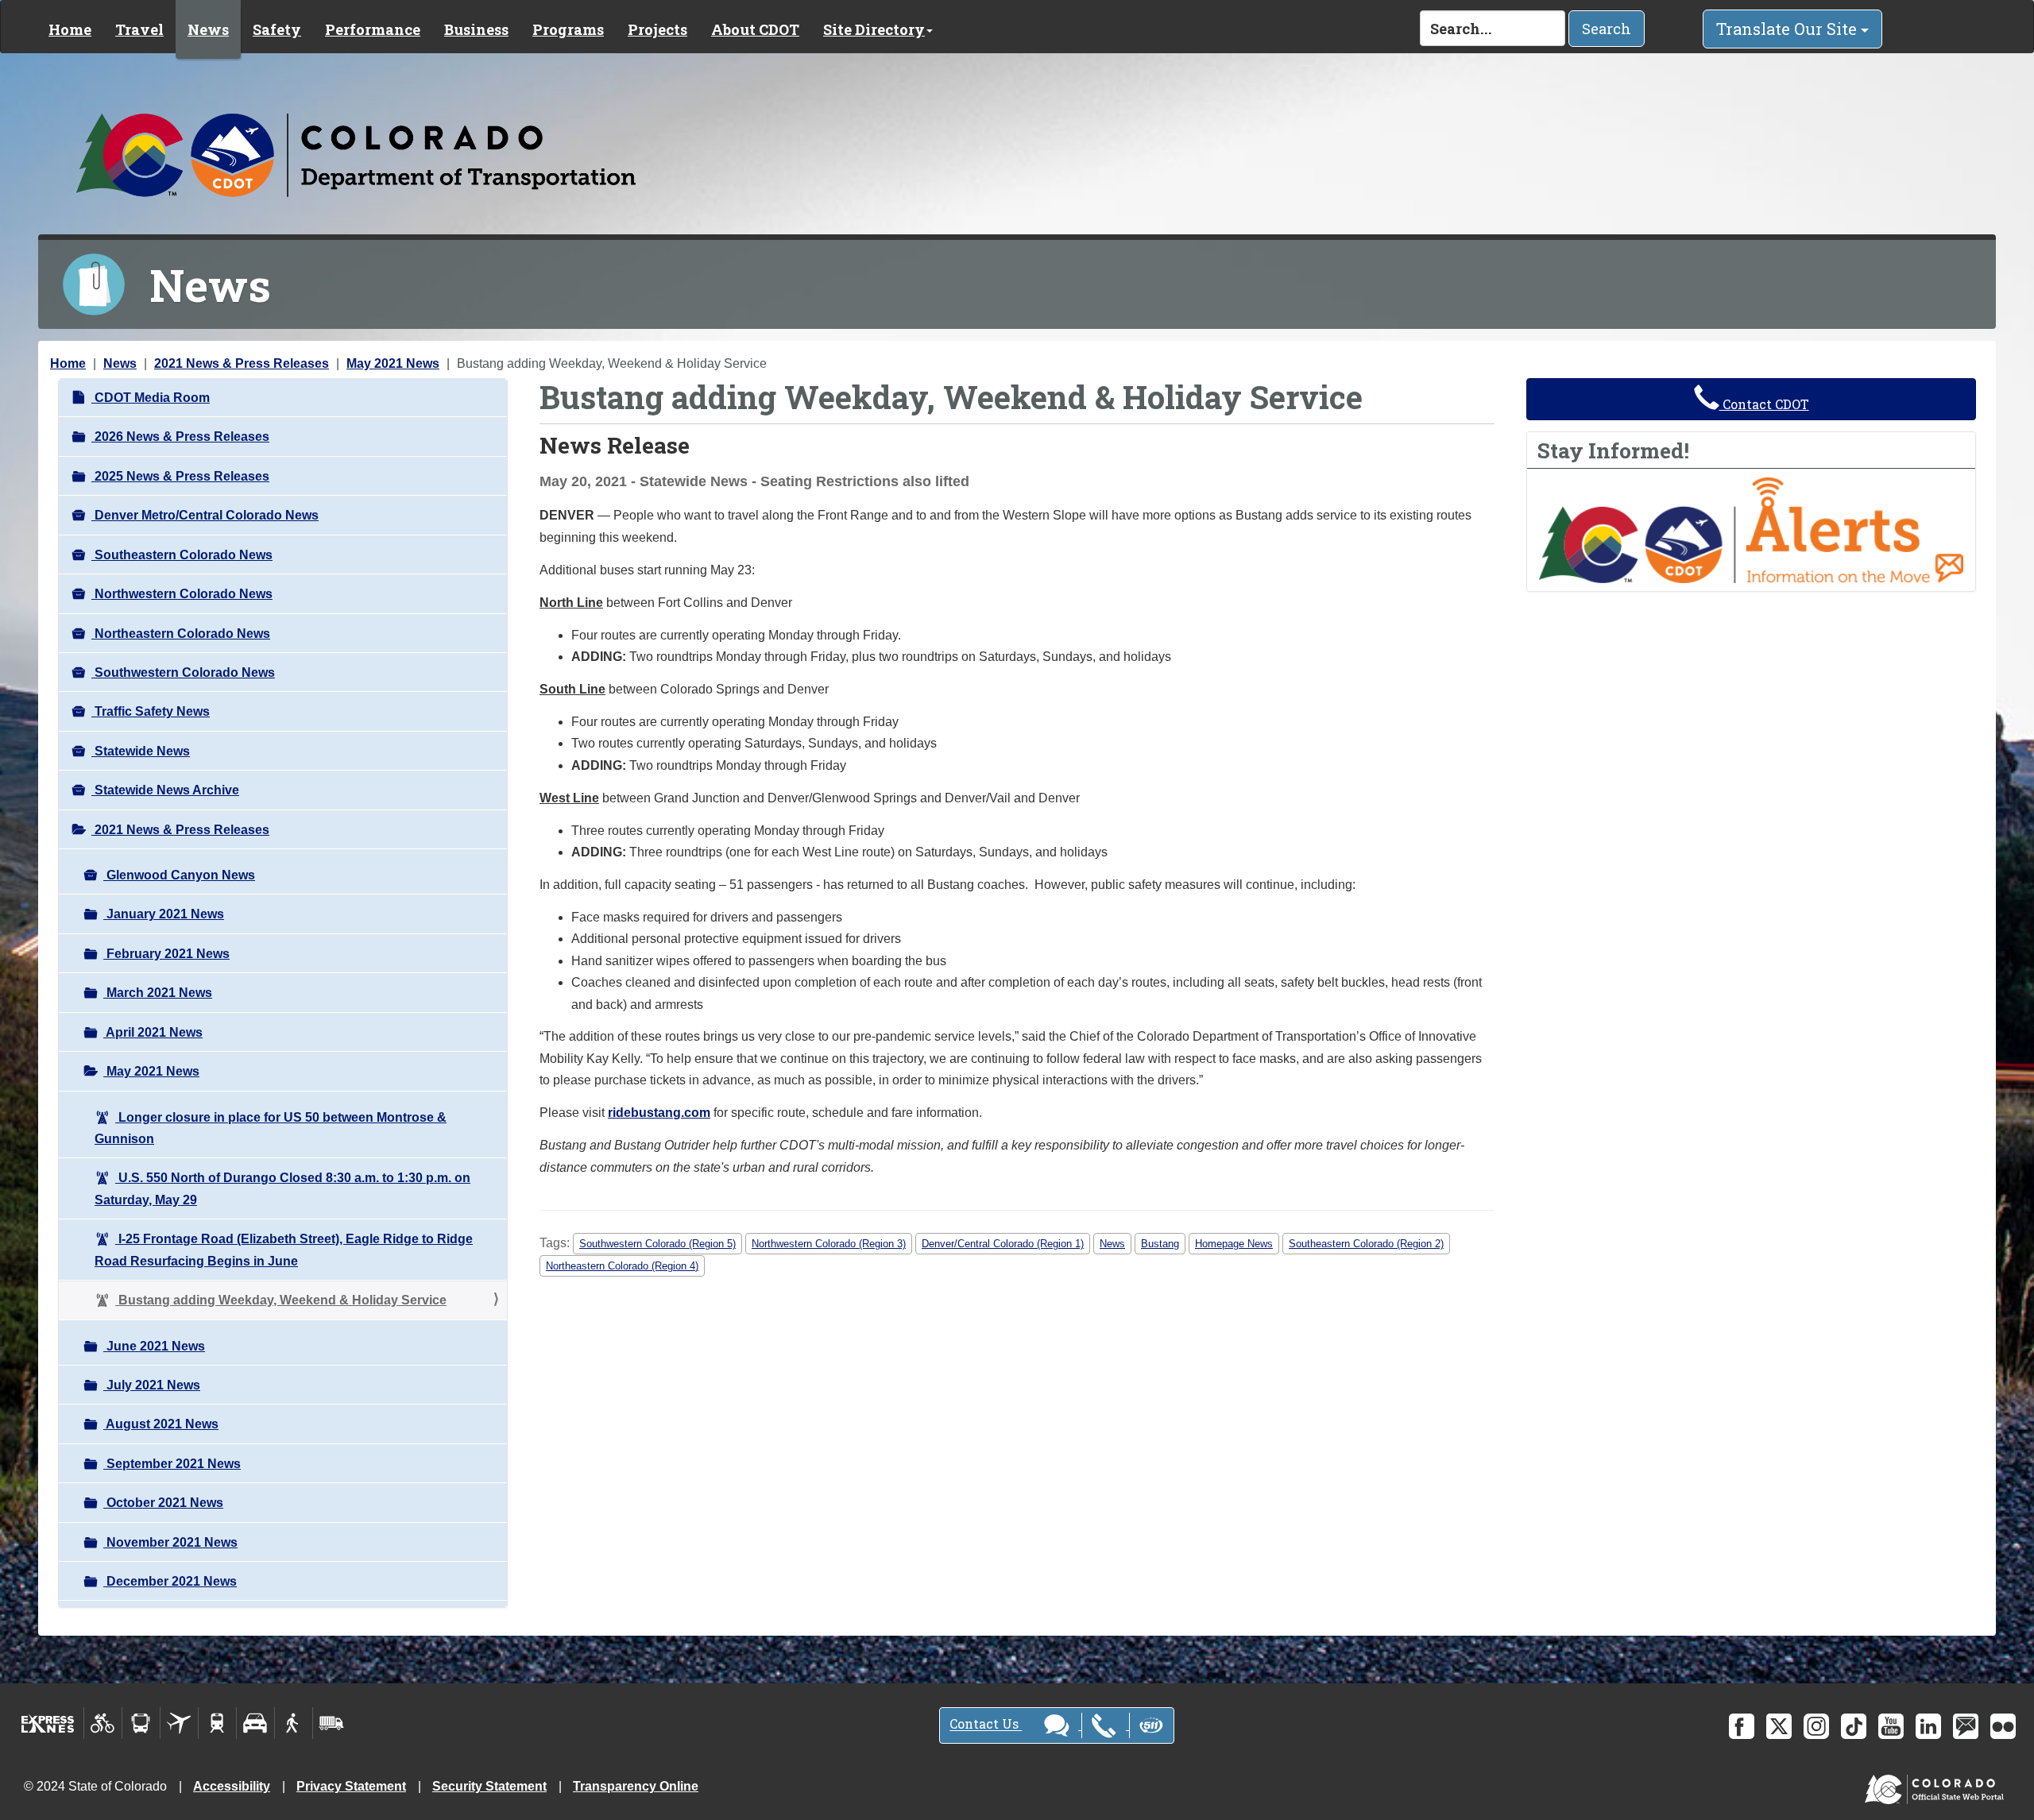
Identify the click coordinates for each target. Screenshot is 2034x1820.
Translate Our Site (1788, 29)
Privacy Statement (351, 1786)
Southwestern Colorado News (183, 672)
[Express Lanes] (48, 1723)
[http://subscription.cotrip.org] (1751, 529)
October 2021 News (163, 1503)
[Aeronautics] (179, 1723)
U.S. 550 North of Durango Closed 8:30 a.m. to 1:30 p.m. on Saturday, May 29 (282, 1188)
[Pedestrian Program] (294, 1723)
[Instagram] (1816, 1726)
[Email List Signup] (1966, 1726)
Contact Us (986, 1724)
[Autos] (255, 1723)
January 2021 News (164, 914)
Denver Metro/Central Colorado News (205, 515)
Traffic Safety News (151, 711)
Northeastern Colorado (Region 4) (622, 1266)
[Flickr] (2003, 1726)
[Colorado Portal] (1937, 1785)
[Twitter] (1779, 1726)
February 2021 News (166, 954)
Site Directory (874, 29)
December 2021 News (170, 1581)
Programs (568, 29)
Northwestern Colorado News (182, 594)
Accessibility (232, 1786)
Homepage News (1234, 1244)
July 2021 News (152, 1385)
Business (476, 29)
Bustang (1160, 1244)
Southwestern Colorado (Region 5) (657, 1244)
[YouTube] (1891, 1726)
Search (1607, 29)
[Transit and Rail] (141, 1723)
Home (70, 29)
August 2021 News (161, 1424)
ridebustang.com (659, 1113)
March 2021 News (158, 993)
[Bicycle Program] (103, 1723)
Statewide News (141, 751)
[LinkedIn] (1928, 1726)
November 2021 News (170, 1542)
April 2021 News (153, 1032)
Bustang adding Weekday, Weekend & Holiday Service (281, 1300)
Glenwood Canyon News (179, 875)
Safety (277, 29)
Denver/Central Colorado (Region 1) (1003, 1244)
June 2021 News (154, 1346)
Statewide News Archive (165, 790)
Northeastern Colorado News (181, 634)
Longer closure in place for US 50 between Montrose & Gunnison (271, 1128)
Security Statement (489, 1786)
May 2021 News (393, 363)
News (208, 29)
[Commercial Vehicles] (331, 1723)
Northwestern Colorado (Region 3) (829, 1244)
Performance (373, 29)
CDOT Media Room (151, 398)
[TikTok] (1854, 1726)
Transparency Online (636, 1786)
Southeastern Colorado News (182, 555)
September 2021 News (172, 1464)
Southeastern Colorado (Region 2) (1366, 1244)
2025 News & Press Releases (180, 476)
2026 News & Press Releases (180, 437)
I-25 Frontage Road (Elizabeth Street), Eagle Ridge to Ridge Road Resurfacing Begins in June (284, 1250)
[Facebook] (1742, 1726)
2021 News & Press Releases (242, 363)
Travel (139, 29)
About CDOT (755, 29)
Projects (657, 29)
